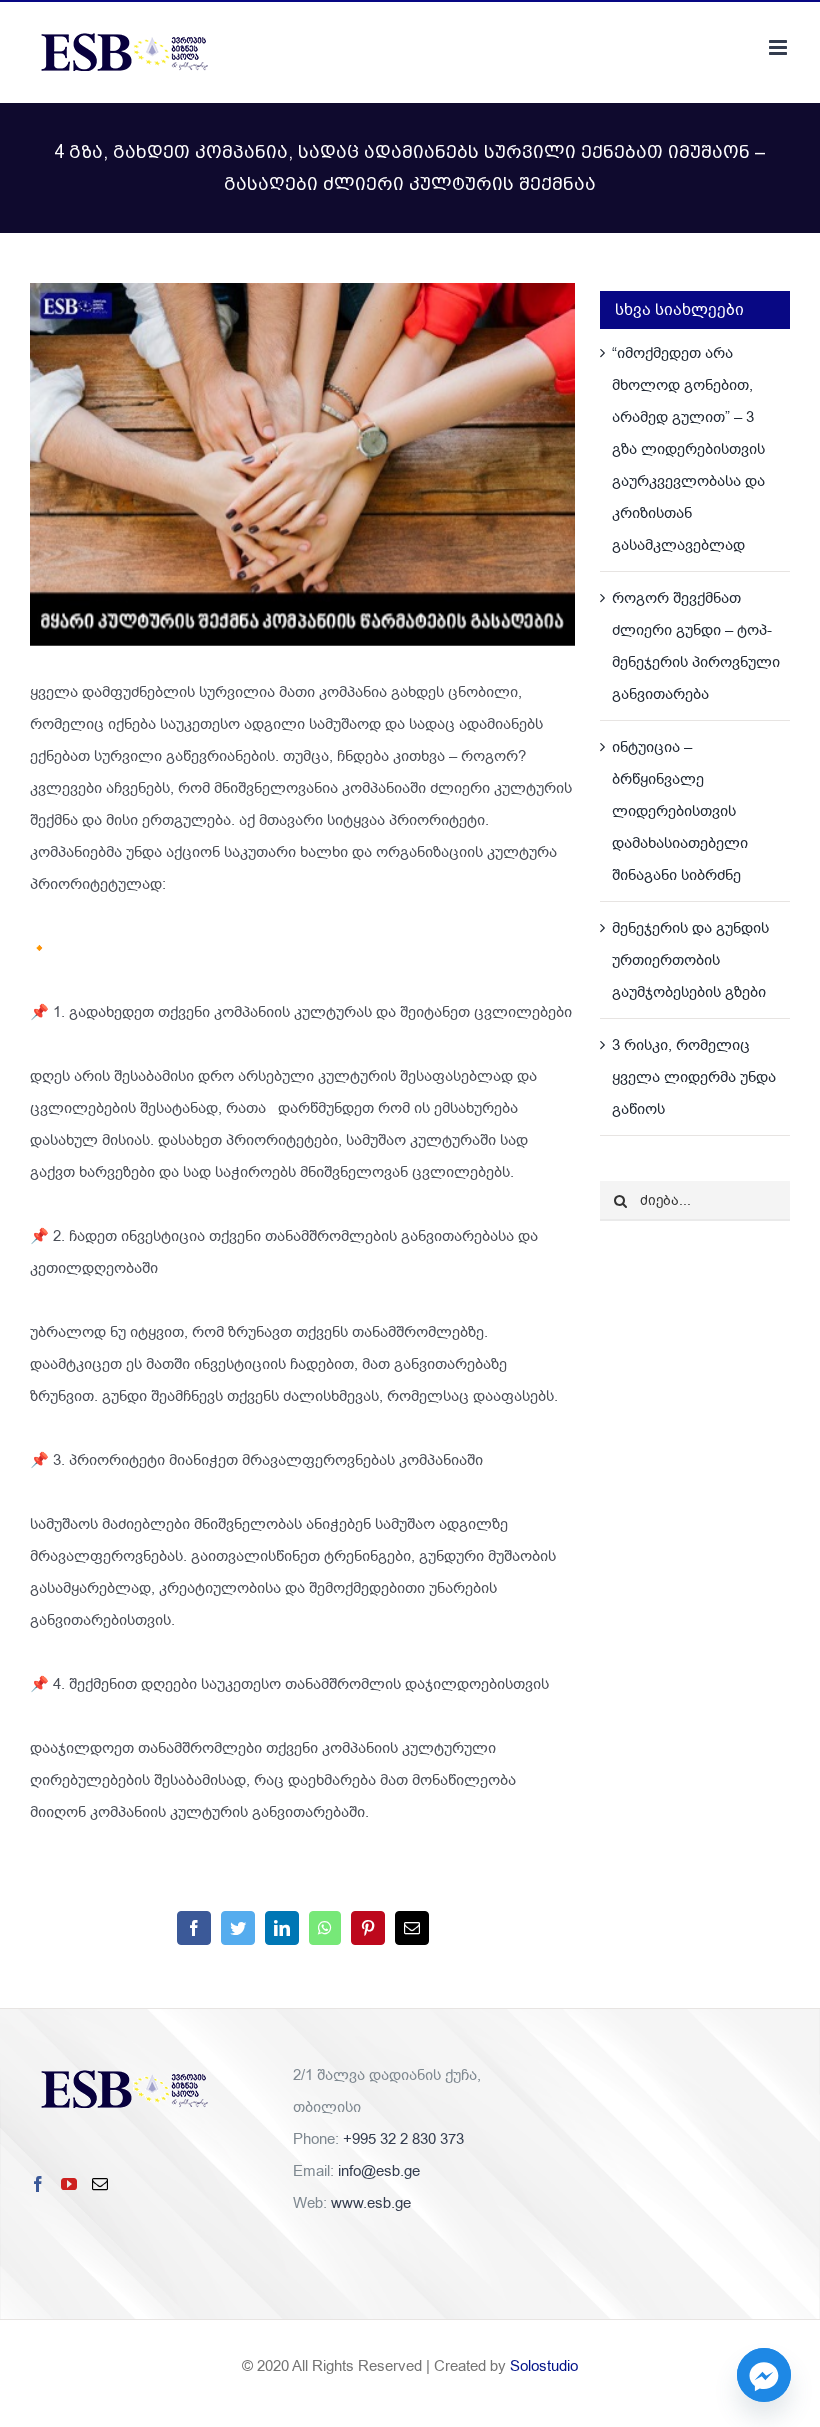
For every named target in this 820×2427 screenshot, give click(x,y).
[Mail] (100, 2184)
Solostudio (544, 2366)
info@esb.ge (379, 2171)
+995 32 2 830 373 (403, 2139)
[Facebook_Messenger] (764, 2375)
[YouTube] (69, 2184)
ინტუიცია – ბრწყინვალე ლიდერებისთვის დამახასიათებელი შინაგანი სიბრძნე (680, 811)
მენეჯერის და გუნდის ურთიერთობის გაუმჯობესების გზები (690, 960)
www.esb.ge (371, 2203)
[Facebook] (38, 2184)
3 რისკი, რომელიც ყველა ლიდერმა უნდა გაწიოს (694, 1077)
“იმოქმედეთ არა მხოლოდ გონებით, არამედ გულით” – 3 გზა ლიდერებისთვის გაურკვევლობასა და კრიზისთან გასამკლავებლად (688, 449)
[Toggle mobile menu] (779, 47)
